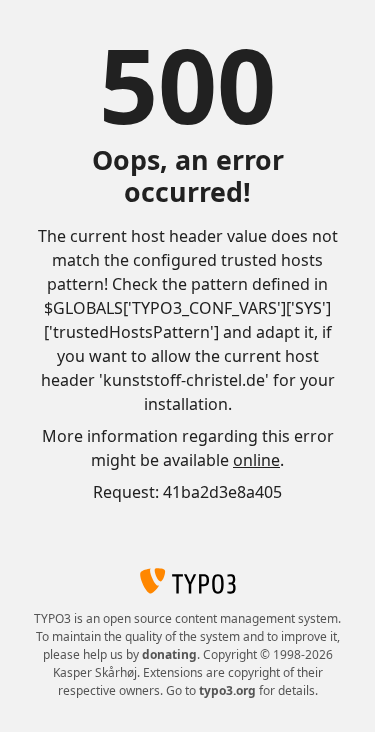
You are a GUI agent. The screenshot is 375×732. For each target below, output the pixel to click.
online (256, 460)
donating (169, 654)
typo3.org (227, 690)
